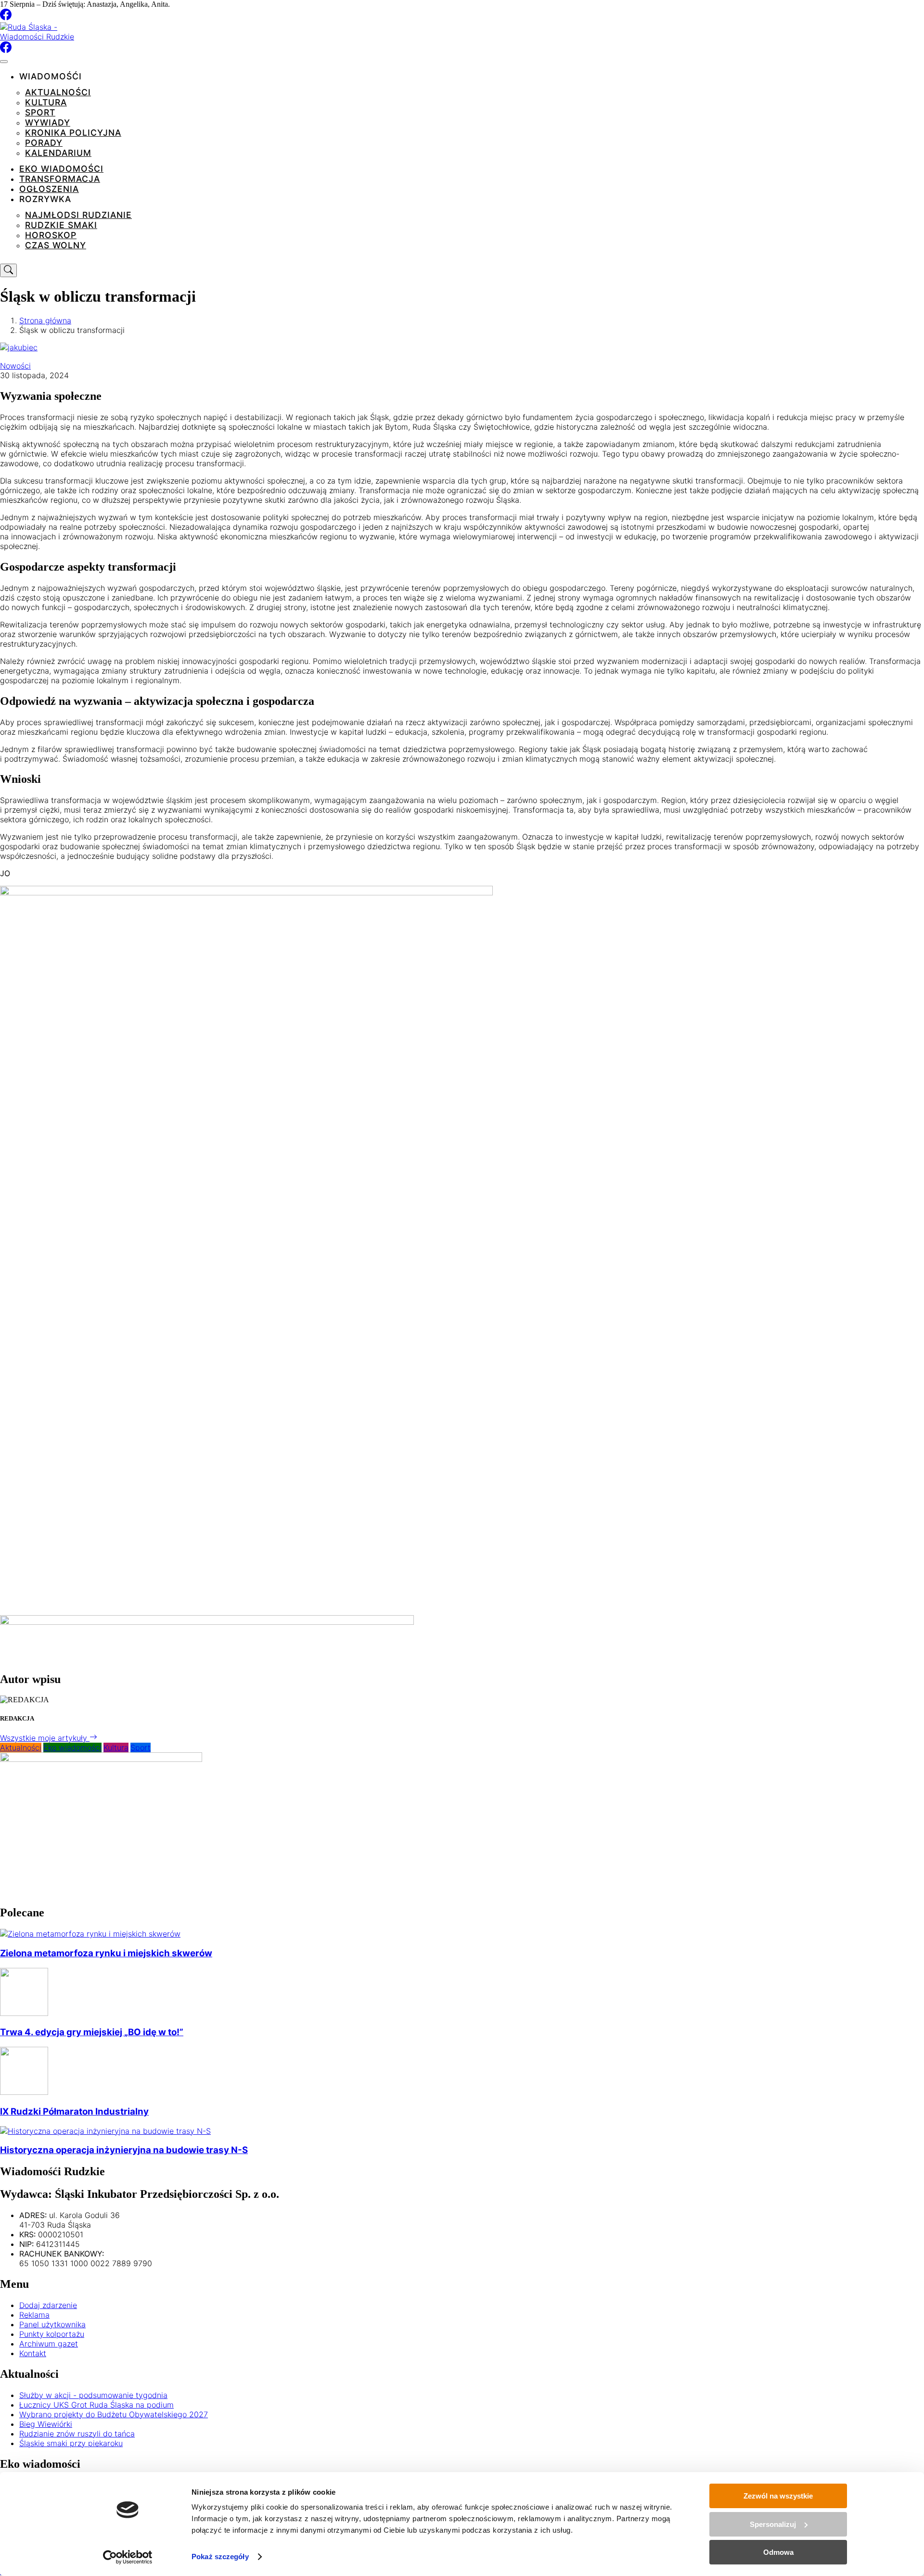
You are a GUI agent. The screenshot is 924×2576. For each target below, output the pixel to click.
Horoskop (51, 235)
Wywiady (48, 122)
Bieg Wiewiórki (46, 2424)
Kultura (46, 102)
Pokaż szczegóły (220, 2557)
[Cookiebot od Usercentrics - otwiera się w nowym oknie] (128, 2557)
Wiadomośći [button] (51, 76)
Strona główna (45, 320)
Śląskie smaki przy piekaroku (71, 2443)
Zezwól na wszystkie (778, 2496)
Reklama (34, 2315)
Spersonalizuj (773, 2524)
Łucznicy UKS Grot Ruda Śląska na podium (96, 2405)
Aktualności (58, 92)
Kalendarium (58, 153)
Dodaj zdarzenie (48, 2305)
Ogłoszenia (49, 189)
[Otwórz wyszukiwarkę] (8, 270)
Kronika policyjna (73, 133)
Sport (40, 112)
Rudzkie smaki (61, 225)
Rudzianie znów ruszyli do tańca (77, 2434)
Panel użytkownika (52, 2324)
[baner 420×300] (101, 1759)
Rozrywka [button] (45, 199)
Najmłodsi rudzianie (78, 215)
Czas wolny (56, 245)
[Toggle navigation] (4, 62)
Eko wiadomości (61, 169)
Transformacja (60, 179)
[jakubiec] (19, 347)
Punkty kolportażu (52, 2334)
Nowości (15, 366)
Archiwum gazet (49, 2344)
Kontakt (33, 2353)
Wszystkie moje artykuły (45, 1738)
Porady (44, 143)
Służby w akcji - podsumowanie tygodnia (93, 2395)
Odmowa (778, 2552)
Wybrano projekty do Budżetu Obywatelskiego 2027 (114, 2414)
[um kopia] (207, 1622)
